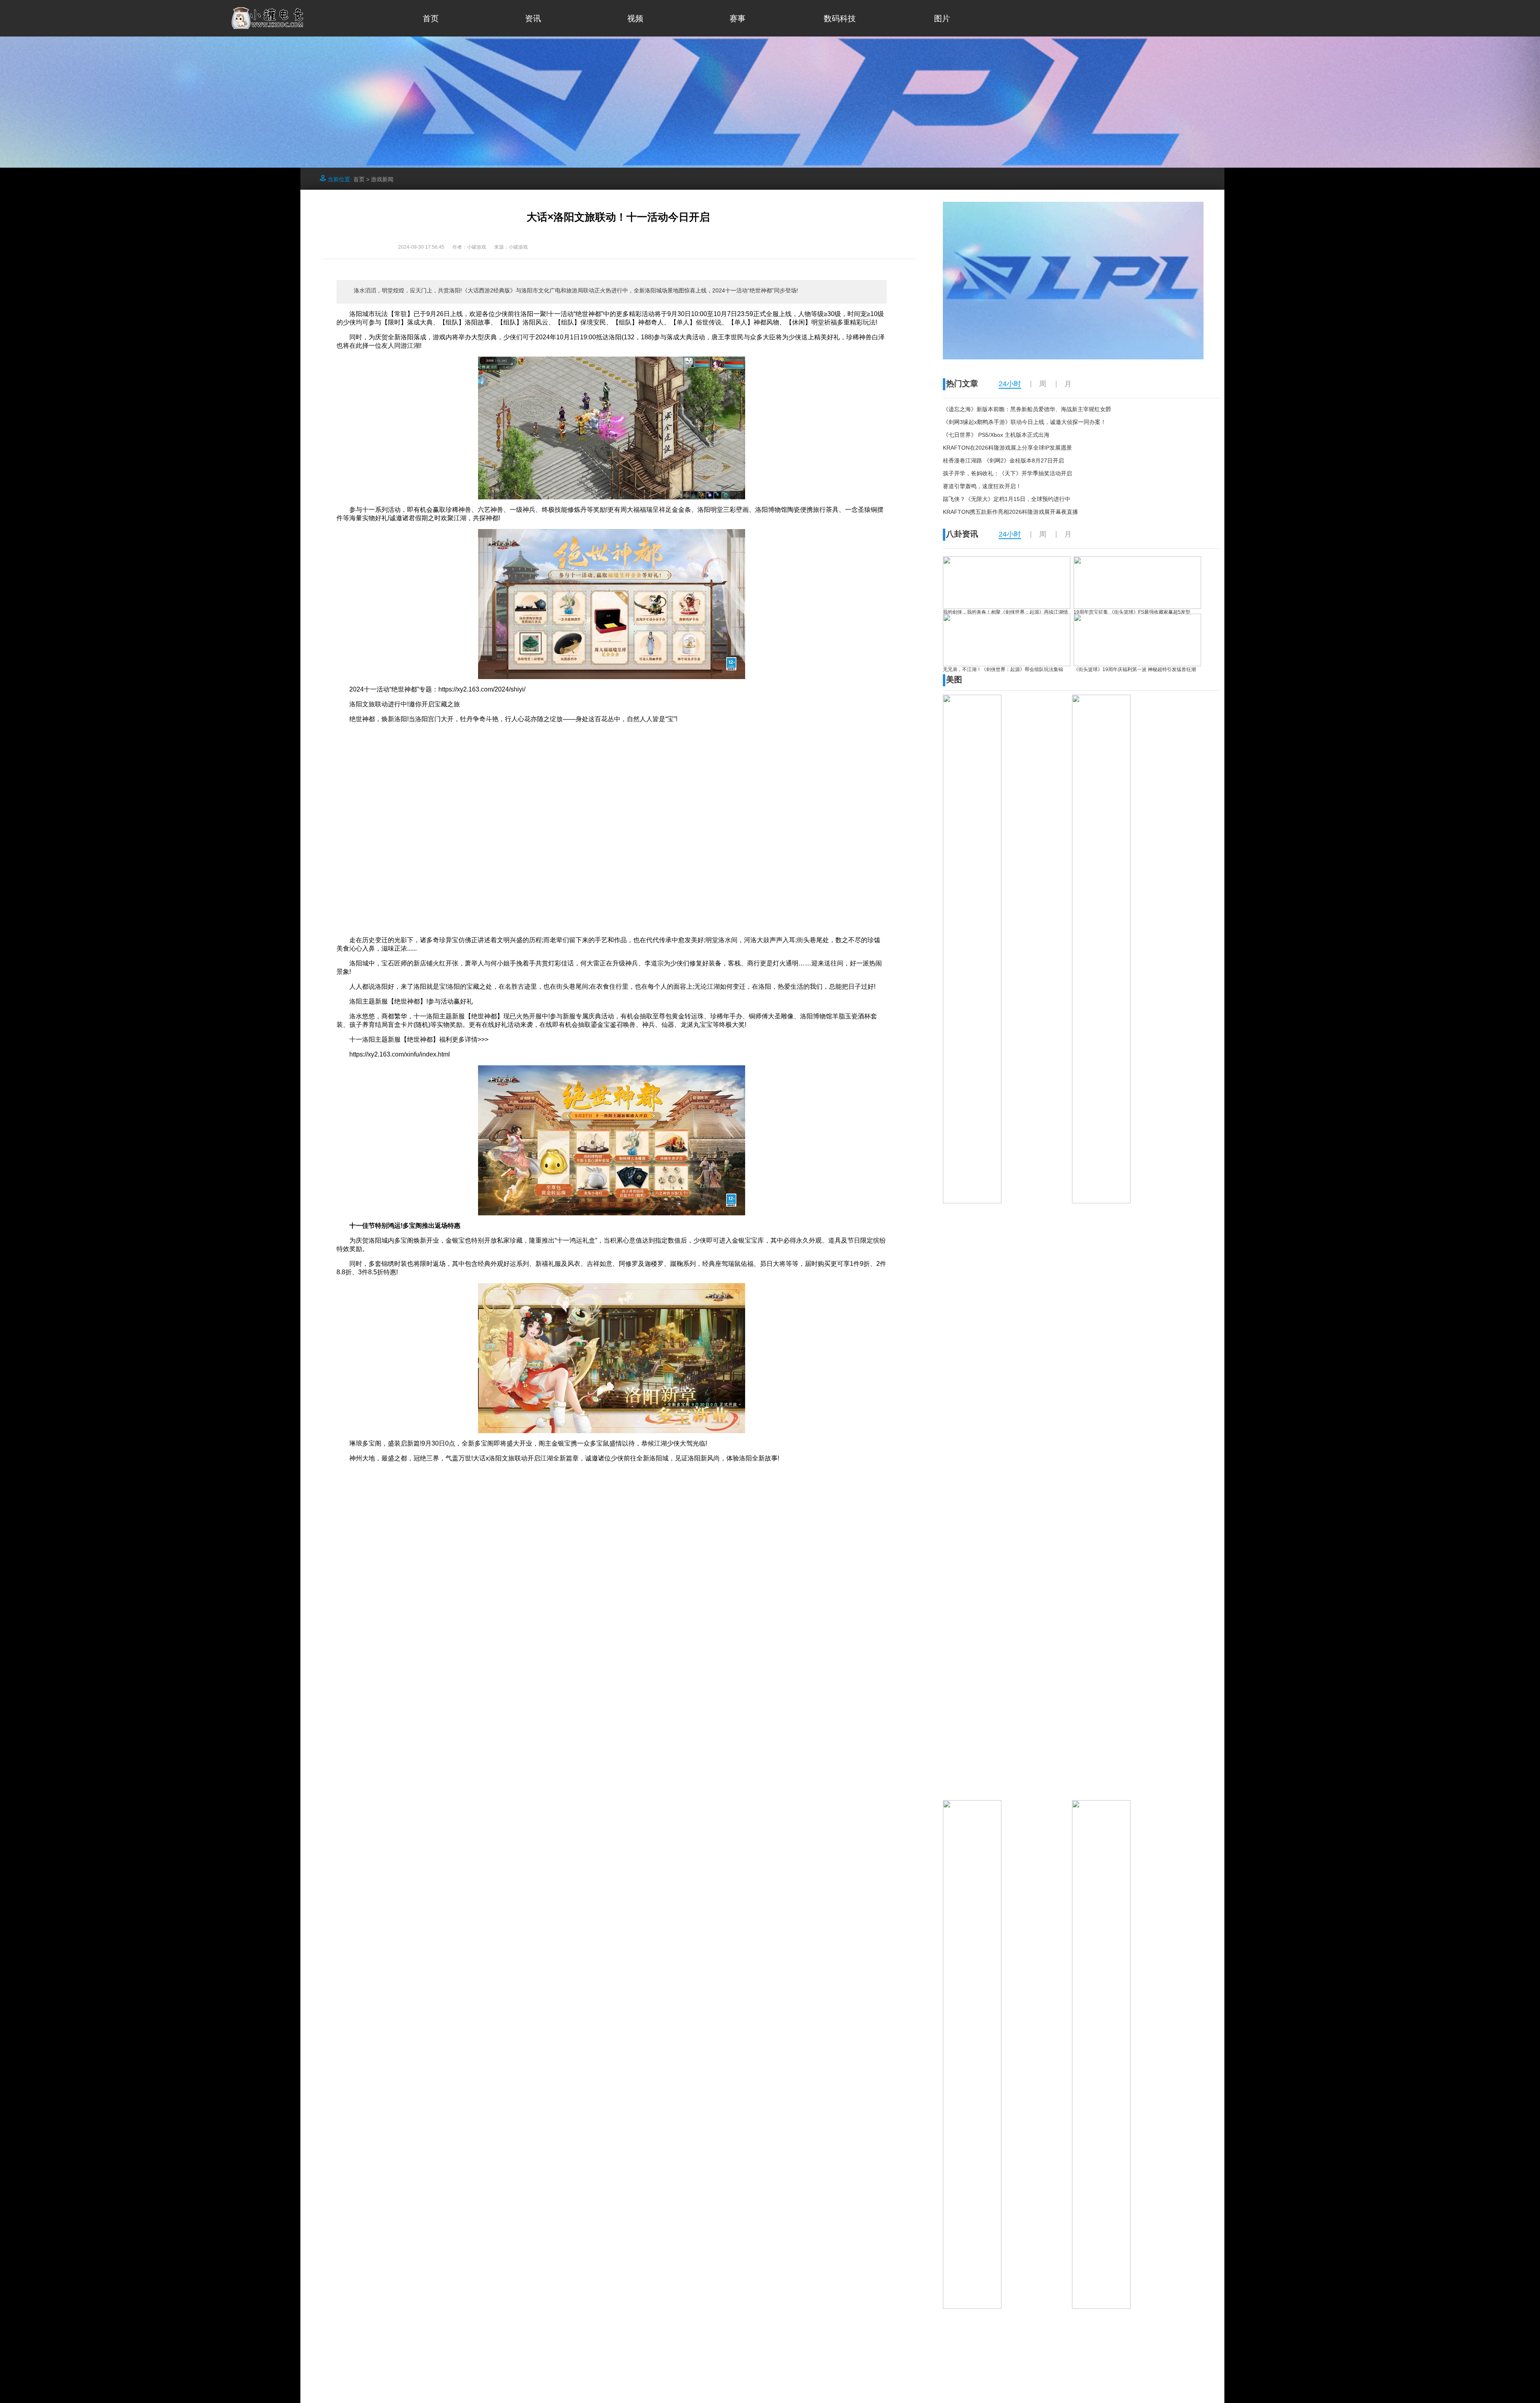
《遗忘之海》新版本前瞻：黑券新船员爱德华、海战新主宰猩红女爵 (1027, 409)
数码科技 (840, 18)
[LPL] (1073, 357)
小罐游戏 (518, 247)
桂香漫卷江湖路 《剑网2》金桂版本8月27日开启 (1003, 460)
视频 (635, 18)
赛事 (738, 18)
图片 (942, 18)
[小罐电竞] (268, 27)
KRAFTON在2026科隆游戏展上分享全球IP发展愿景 (1007, 448)
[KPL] (770, 165)
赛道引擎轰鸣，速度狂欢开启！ (982, 486)
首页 (431, 18)
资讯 (533, 18)
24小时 (1010, 384)
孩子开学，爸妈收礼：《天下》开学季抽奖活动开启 (1007, 473)
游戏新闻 (382, 179)
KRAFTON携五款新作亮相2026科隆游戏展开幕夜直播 (1010, 512)
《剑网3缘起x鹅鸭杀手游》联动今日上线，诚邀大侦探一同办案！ (1024, 422)
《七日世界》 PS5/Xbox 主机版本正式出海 (996, 435)
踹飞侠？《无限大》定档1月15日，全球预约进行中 (1007, 499)
